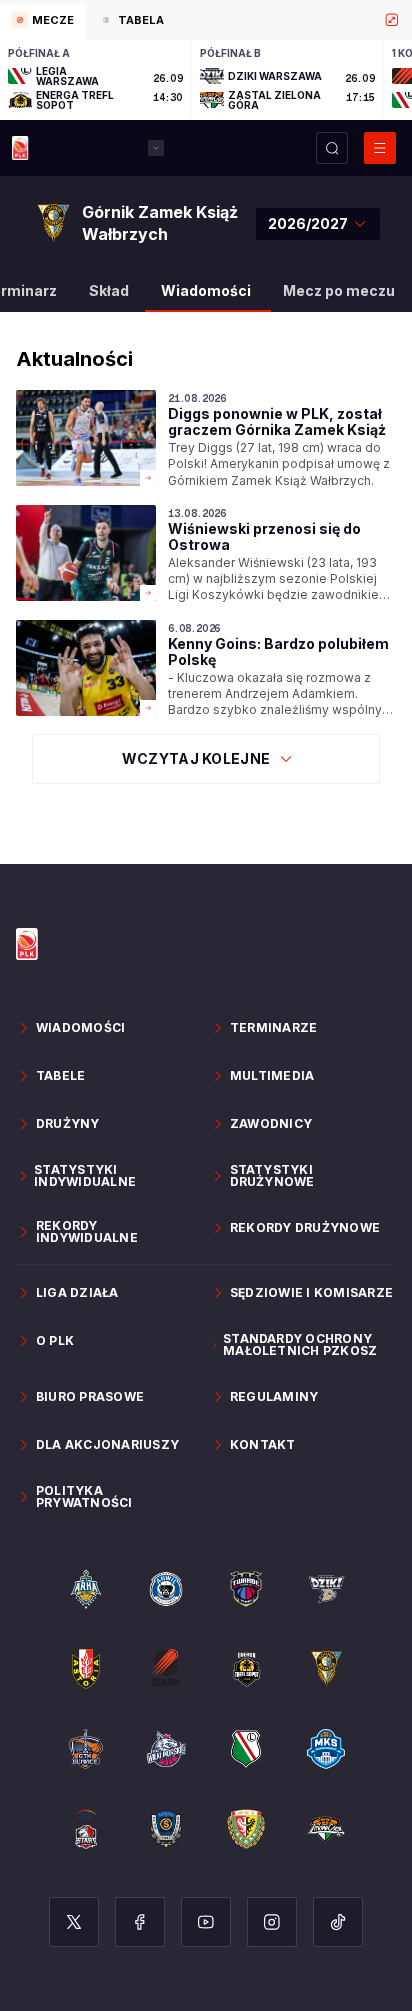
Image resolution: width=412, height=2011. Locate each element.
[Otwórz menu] (380, 148)
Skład (109, 290)
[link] (206, 439)
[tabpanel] (206, 80)
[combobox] (318, 224)
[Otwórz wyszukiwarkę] (332, 148)
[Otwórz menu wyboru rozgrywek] (156, 148)
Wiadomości (206, 290)
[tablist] (206, 20)
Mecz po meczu (339, 290)
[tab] (43, 22)
